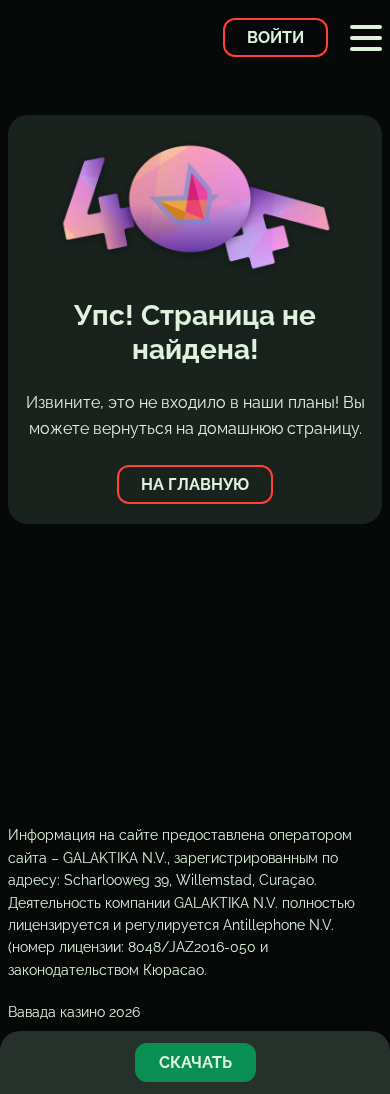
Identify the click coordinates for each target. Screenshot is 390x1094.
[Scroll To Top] (364, 998)
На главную (195, 484)
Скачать (195, 1062)
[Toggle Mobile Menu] (366, 38)
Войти (275, 37)
